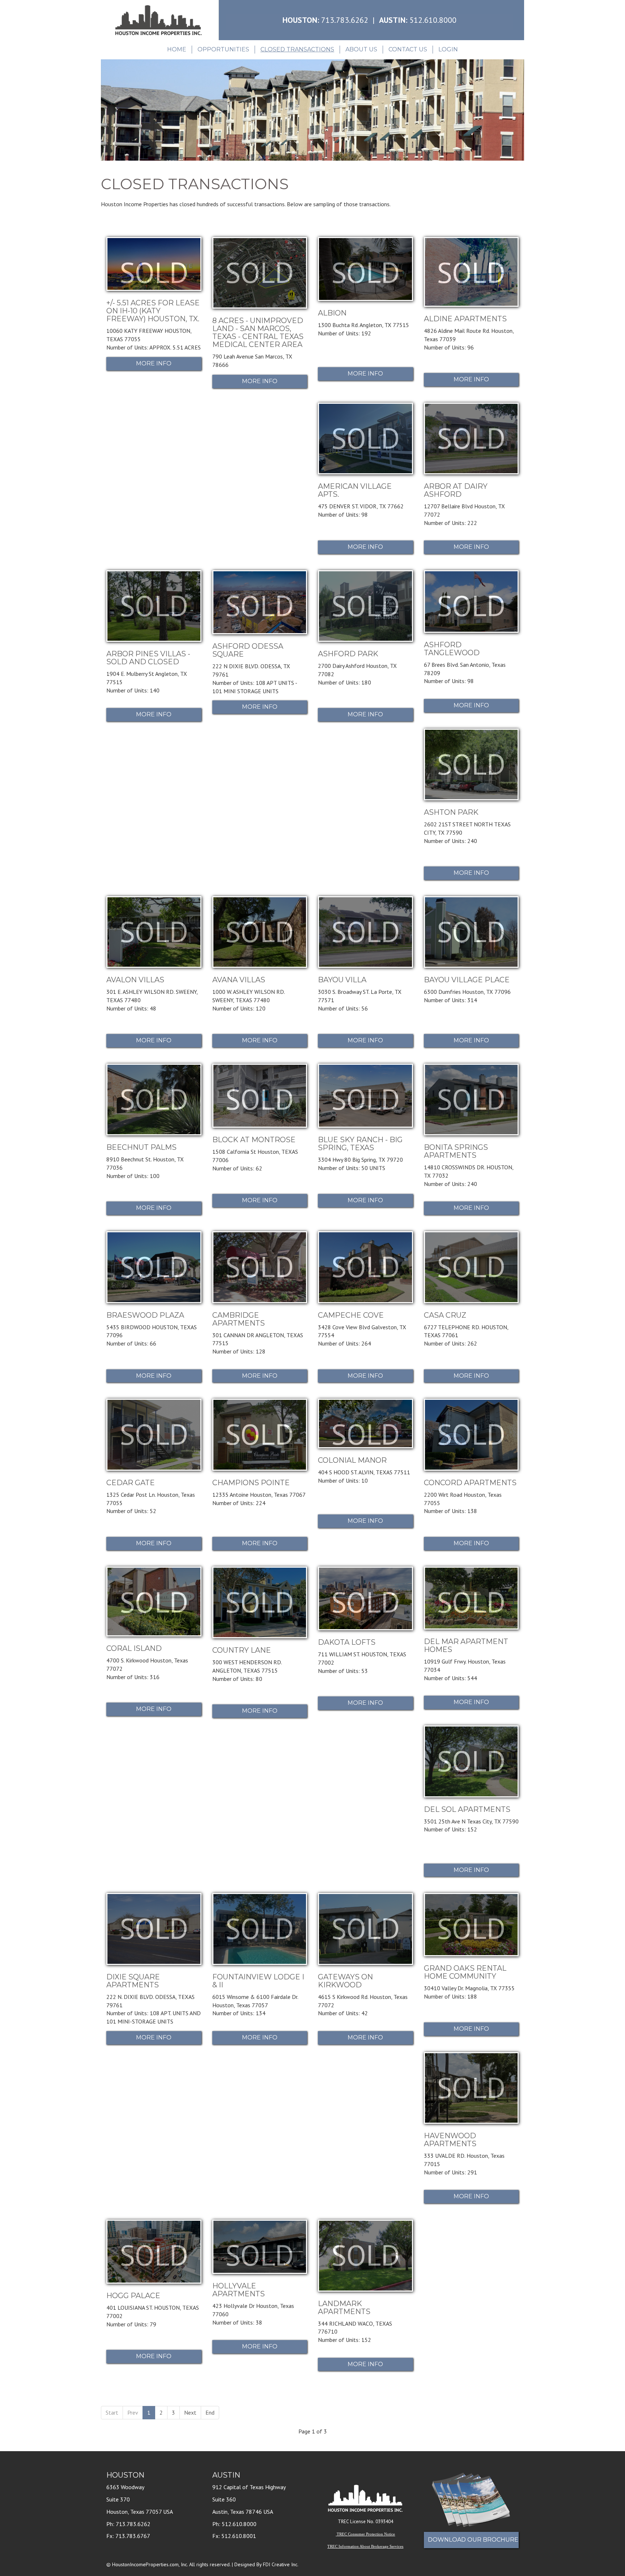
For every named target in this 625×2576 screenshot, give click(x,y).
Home (177, 49)
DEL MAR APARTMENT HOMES (466, 1645)
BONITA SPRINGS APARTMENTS (456, 1151)
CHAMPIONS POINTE (251, 1483)
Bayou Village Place (467, 980)
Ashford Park (348, 654)
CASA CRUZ (445, 1315)
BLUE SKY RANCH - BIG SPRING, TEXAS (360, 1144)
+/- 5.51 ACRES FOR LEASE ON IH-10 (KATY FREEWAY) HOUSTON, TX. (153, 311)
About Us (361, 49)
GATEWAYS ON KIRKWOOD (345, 1981)
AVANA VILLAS (239, 980)
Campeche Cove (351, 1315)
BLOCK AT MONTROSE (254, 1140)
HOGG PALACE (133, 2296)
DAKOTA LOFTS (347, 1642)
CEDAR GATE (131, 1483)
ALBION (332, 313)
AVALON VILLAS (135, 980)
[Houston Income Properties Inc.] (158, 20)
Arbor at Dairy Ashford (456, 490)
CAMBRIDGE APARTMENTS (239, 1319)
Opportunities (223, 49)
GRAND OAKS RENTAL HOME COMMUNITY (465, 1972)
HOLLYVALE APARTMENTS (239, 2290)
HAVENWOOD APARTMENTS (450, 2140)
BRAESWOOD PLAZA (145, 1315)
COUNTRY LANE (242, 1650)
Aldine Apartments (465, 319)
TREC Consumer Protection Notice (366, 2534)
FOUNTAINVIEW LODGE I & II (258, 1981)
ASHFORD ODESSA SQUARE (248, 650)
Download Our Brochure (473, 2540)
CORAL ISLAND (134, 1648)
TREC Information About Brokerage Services (365, 2547)
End (210, 2412)
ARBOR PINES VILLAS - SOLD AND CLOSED (148, 658)
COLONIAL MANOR (352, 1460)
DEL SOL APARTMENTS (467, 1809)
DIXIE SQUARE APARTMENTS (133, 1981)
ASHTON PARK (451, 812)
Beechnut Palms (141, 1147)
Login (448, 49)
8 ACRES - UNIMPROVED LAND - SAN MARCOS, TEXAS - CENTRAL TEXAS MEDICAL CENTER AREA (258, 332)
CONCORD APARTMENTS (470, 1483)
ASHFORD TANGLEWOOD (452, 649)
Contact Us (408, 49)
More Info (154, 363)
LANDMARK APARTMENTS (344, 2308)
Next (190, 2412)
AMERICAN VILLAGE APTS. (355, 490)
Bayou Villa (342, 980)
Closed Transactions (297, 49)
